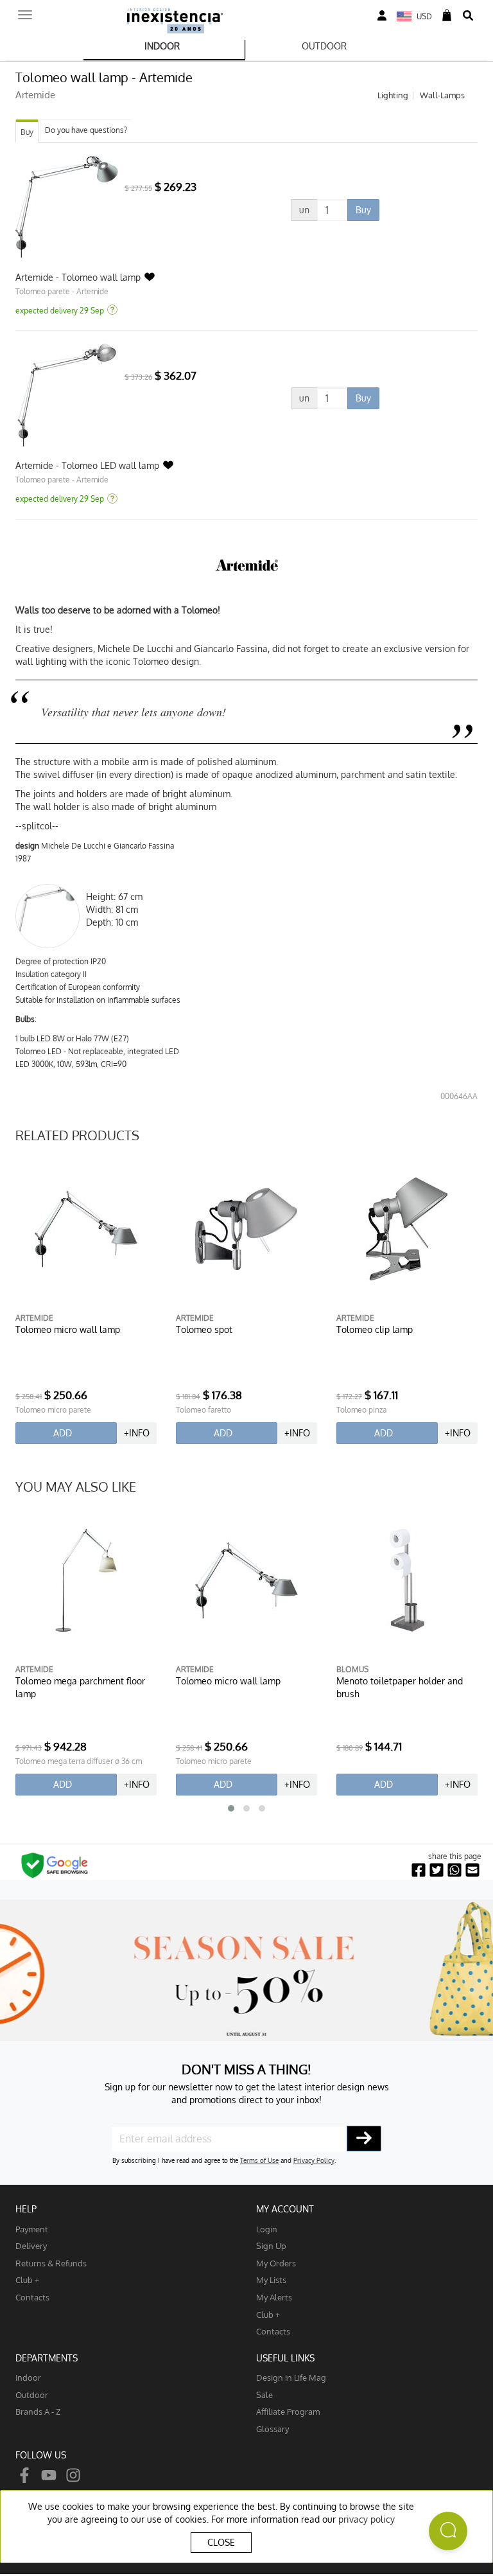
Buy (27, 132)
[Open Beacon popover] (448, 2531)
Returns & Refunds (51, 2263)
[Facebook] (24, 2475)
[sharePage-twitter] (437, 1870)
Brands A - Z (38, 2411)
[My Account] (382, 16)
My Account (285, 2209)
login (267, 2229)
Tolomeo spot (204, 1329)
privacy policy (367, 2519)
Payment (32, 2229)
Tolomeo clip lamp (375, 1329)
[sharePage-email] (472, 1870)
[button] (231, 1808)
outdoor (32, 2395)
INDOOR (162, 46)
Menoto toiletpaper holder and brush (400, 1687)
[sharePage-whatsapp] (454, 1870)
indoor (28, 2377)
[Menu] (25, 11)
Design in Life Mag (291, 2377)
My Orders (276, 2263)
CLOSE (221, 2542)
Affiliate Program (288, 2411)
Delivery (31, 2245)
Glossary (272, 2429)
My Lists (271, 2280)
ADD (63, 1433)
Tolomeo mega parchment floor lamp (80, 1687)
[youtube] (49, 2475)
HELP (26, 2209)
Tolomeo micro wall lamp (68, 1329)
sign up (271, 2245)
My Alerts (274, 2297)
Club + (27, 2280)
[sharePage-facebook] (419, 1870)
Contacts (32, 2297)
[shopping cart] (447, 16)
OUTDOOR (324, 46)
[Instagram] (73, 2475)
